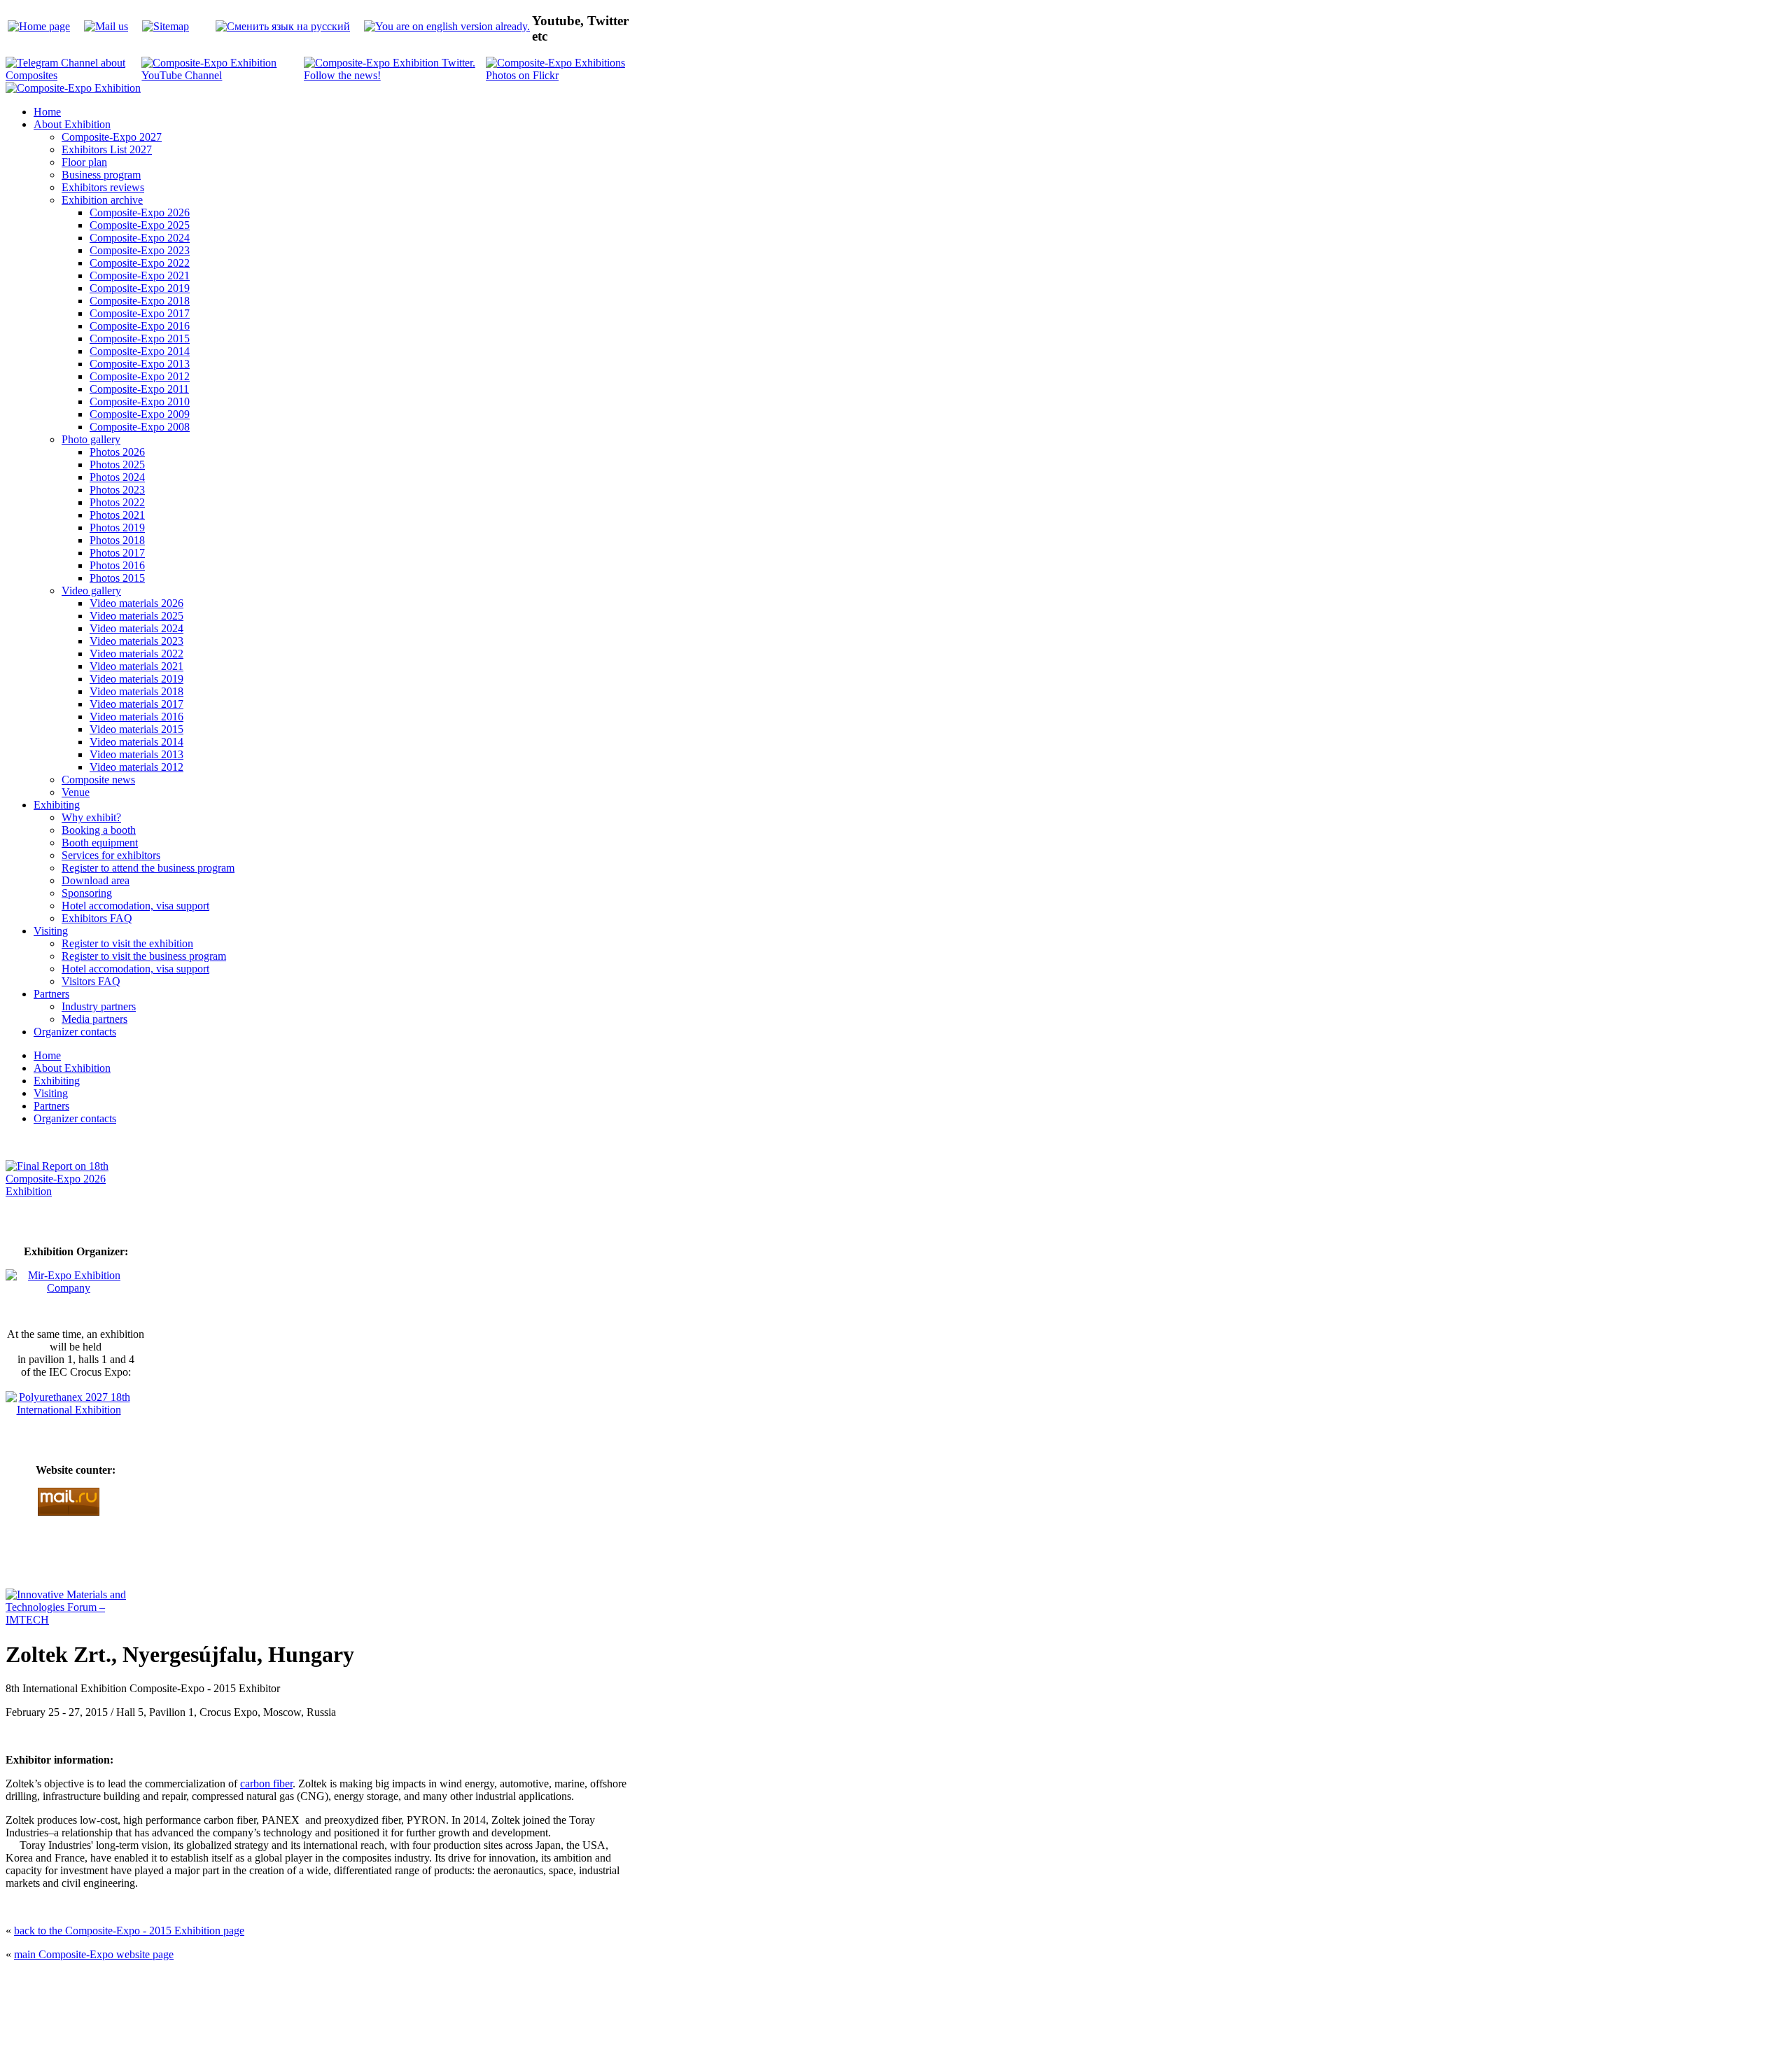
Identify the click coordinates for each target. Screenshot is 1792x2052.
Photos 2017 (117, 553)
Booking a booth (99, 830)
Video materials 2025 (136, 616)
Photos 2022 (117, 502)
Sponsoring (87, 893)
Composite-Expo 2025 (140, 225)
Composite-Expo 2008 (140, 427)
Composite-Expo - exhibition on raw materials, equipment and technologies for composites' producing (795, 1982)
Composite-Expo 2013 (140, 364)
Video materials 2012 (136, 767)
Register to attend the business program (148, 868)
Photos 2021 (117, 515)
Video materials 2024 (136, 628)
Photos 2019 (117, 528)
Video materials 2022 (136, 654)
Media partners (94, 1019)
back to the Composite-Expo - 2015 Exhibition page (129, 1931)
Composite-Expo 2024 (140, 238)
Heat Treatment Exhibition (902, 2016)
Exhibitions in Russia (976, 2016)
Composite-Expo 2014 (140, 351)
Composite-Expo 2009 (140, 414)
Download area (96, 880)
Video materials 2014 (136, 742)
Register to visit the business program (144, 956)
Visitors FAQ (91, 981)
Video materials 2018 (136, 691)
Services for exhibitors (111, 855)
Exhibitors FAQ (97, 918)
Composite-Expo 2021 (140, 275)
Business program (101, 175)
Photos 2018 (117, 540)
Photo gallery (91, 439)
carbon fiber (266, 1784)
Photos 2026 (117, 452)
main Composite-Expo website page (94, 1954)
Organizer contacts (75, 1032)
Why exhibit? (91, 817)
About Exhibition (72, 124)
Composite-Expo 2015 (140, 338)
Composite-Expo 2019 (140, 288)
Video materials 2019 (136, 679)
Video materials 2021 (136, 666)
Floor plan (84, 162)
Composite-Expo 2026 (140, 212)
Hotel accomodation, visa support (135, 906)
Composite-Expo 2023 (140, 250)
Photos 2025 (117, 465)
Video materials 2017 (136, 704)
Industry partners (99, 1006)
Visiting (51, 931)
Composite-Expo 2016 (140, 326)
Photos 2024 (117, 477)
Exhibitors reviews (103, 187)
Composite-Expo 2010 (140, 402)
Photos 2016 (117, 565)
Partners (51, 994)
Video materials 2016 (136, 717)
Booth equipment (100, 843)
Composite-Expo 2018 (140, 301)
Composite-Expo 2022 (140, 263)
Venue (76, 792)
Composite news (98, 780)
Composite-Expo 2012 (140, 376)
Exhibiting (57, 805)
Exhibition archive (102, 200)
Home (47, 112)
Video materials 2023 (136, 641)
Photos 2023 (117, 490)
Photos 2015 (117, 578)
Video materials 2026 (136, 603)
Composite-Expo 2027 (112, 137)
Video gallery (91, 591)
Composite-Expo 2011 (139, 389)
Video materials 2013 (136, 754)
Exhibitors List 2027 (107, 149)
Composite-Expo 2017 (140, 313)
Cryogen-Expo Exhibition (822, 2016)
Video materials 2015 (136, 729)
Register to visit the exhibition (127, 943)
